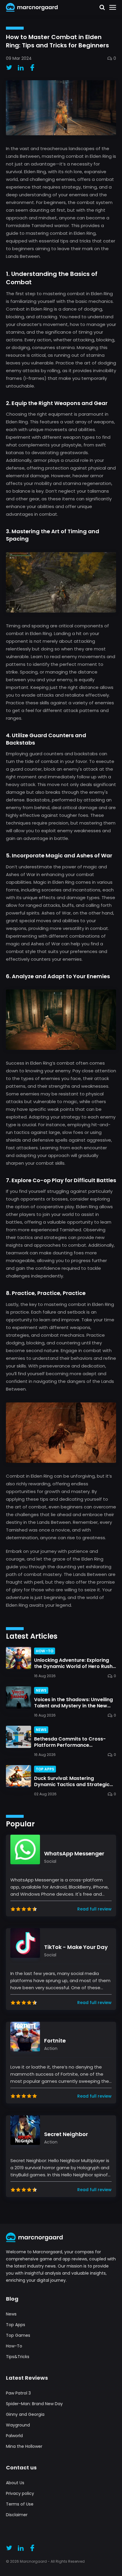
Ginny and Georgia (25, 2414)
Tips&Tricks (18, 2357)
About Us (15, 2483)
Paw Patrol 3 (18, 2393)
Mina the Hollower (24, 2446)
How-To (14, 2346)
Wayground (18, 2425)
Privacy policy (20, 2493)
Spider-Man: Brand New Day (34, 2404)
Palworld (14, 2436)
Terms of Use (20, 2504)
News (11, 2314)
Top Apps (16, 2325)
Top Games (18, 2335)
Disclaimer (17, 2515)
